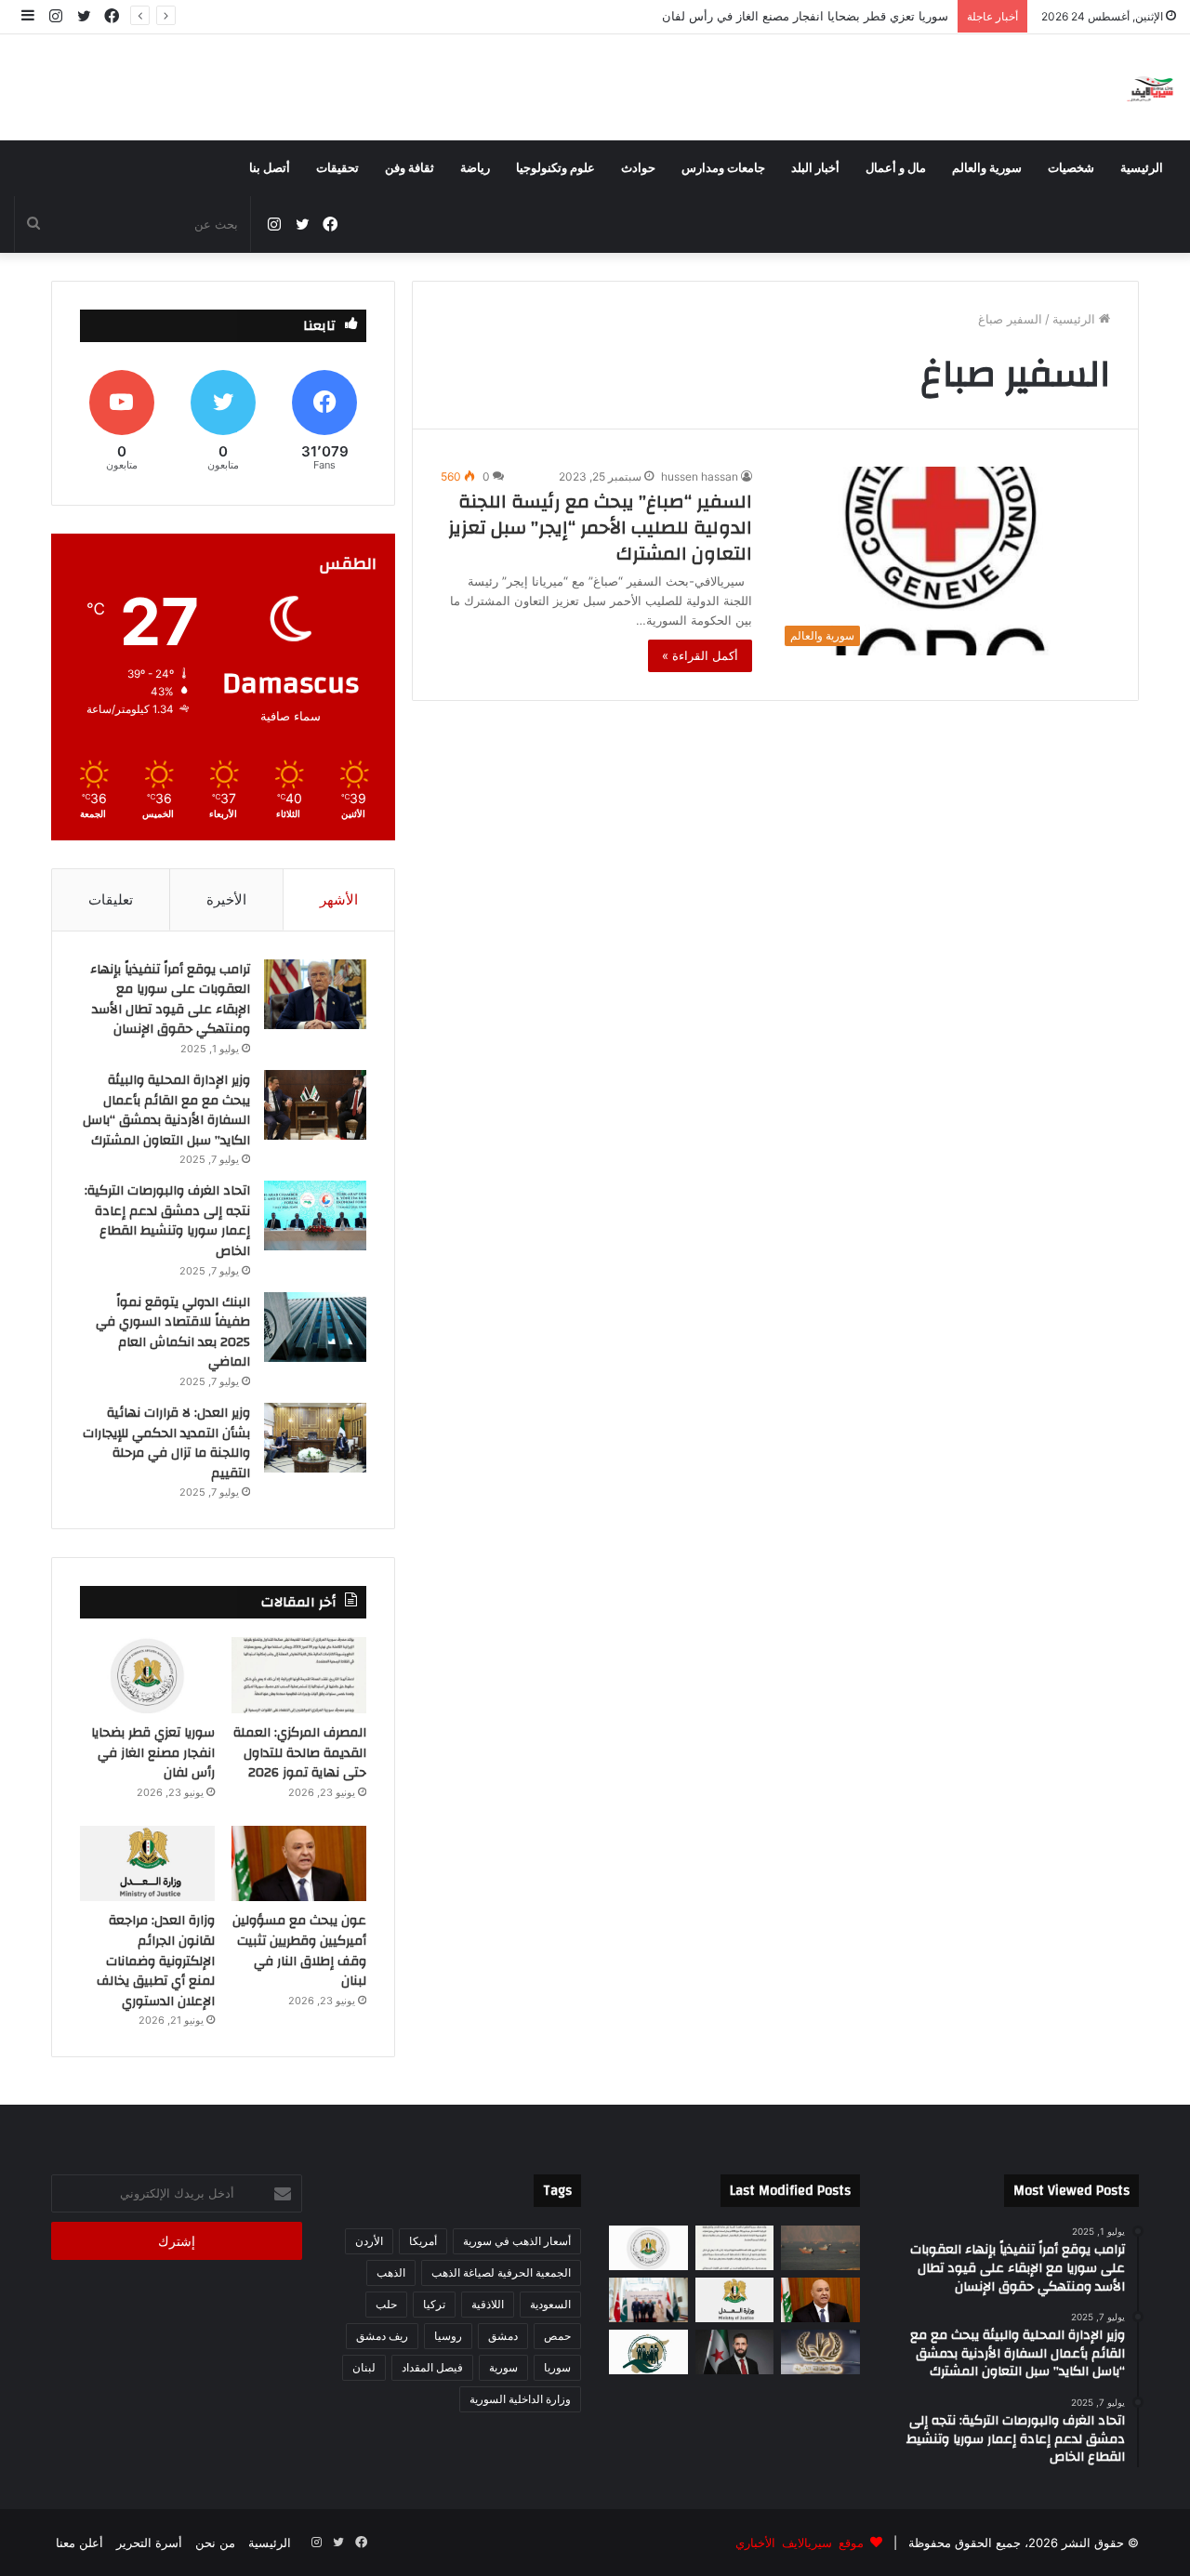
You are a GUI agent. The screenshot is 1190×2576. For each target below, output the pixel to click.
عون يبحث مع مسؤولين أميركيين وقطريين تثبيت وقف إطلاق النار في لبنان (759, 16)
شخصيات (1071, 168)
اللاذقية (488, 2304)
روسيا (448, 2336)
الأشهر (339, 899)
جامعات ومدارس (723, 168)
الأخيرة (226, 899)
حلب (386, 2304)
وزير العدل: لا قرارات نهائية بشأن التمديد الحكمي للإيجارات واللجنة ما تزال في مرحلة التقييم (166, 1443)
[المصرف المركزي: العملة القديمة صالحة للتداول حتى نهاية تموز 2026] (299, 1675)
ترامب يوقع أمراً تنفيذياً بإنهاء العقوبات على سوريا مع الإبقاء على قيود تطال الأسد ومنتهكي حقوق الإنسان (170, 1000)
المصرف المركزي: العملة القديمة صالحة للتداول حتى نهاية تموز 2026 (300, 1753)
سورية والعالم (987, 168)
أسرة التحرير (149, 2543)
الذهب (391, 2272)
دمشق (503, 2336)
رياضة (475, 168)
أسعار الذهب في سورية (517, 2241)
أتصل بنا (270, 168)
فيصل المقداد (432, 2367)
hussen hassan (700, 476)
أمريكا (423, 2241)
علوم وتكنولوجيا (555, 168)
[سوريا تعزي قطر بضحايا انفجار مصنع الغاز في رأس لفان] (147, 1675)
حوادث (638, 168)
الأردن (369, 2241)
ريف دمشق (382, 2336)
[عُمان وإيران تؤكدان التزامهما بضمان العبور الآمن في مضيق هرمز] (820, 2248)
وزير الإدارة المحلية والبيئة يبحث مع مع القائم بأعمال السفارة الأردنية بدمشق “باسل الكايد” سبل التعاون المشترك (166, 1110)
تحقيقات (337, 168)
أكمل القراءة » (700, 655)
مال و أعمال (896, 168)
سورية (503, 2367)
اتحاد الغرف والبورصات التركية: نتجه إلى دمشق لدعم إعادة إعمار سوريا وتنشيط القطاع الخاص (167, 1221)
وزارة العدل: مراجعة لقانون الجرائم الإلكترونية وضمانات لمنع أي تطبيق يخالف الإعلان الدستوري (156, 1961)
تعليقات (111, 899)
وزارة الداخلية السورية (520, 2399)
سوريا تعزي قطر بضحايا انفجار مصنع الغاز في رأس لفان (153, 1753)
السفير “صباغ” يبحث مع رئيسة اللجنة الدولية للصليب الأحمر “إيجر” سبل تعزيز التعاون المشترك (600, 528)
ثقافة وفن (410, 168)
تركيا (434, 2304)
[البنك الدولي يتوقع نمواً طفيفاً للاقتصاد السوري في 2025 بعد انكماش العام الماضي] (315, 1327)
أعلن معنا (79, 2543)
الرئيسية (1142, 168)
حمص (557, 2336)
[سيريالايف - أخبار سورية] (1151, 87)
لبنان (364, 2367)
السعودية (550, 2304)
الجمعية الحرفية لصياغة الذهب (501, 2272)
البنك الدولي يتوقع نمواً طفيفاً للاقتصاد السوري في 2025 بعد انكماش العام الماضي (173, 1333)
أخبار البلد (815, 168)
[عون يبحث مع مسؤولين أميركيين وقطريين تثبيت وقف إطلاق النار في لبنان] (299, 1864)
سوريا (557, 2367)
